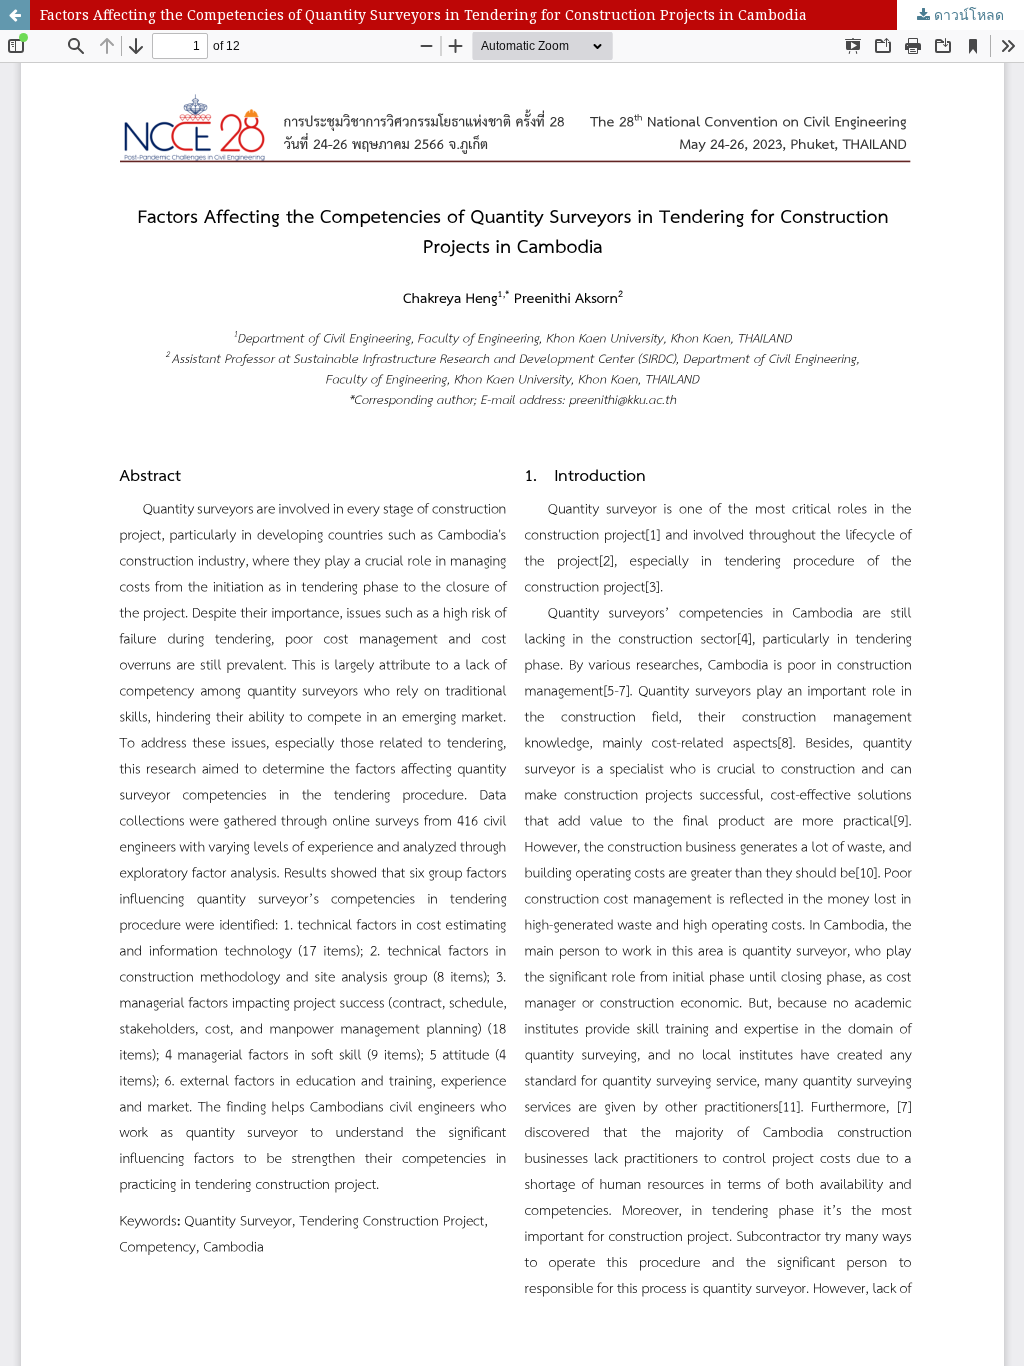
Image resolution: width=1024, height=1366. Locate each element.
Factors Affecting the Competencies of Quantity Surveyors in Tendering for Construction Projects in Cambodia (423, 14)
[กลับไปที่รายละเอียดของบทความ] (15, 15)
